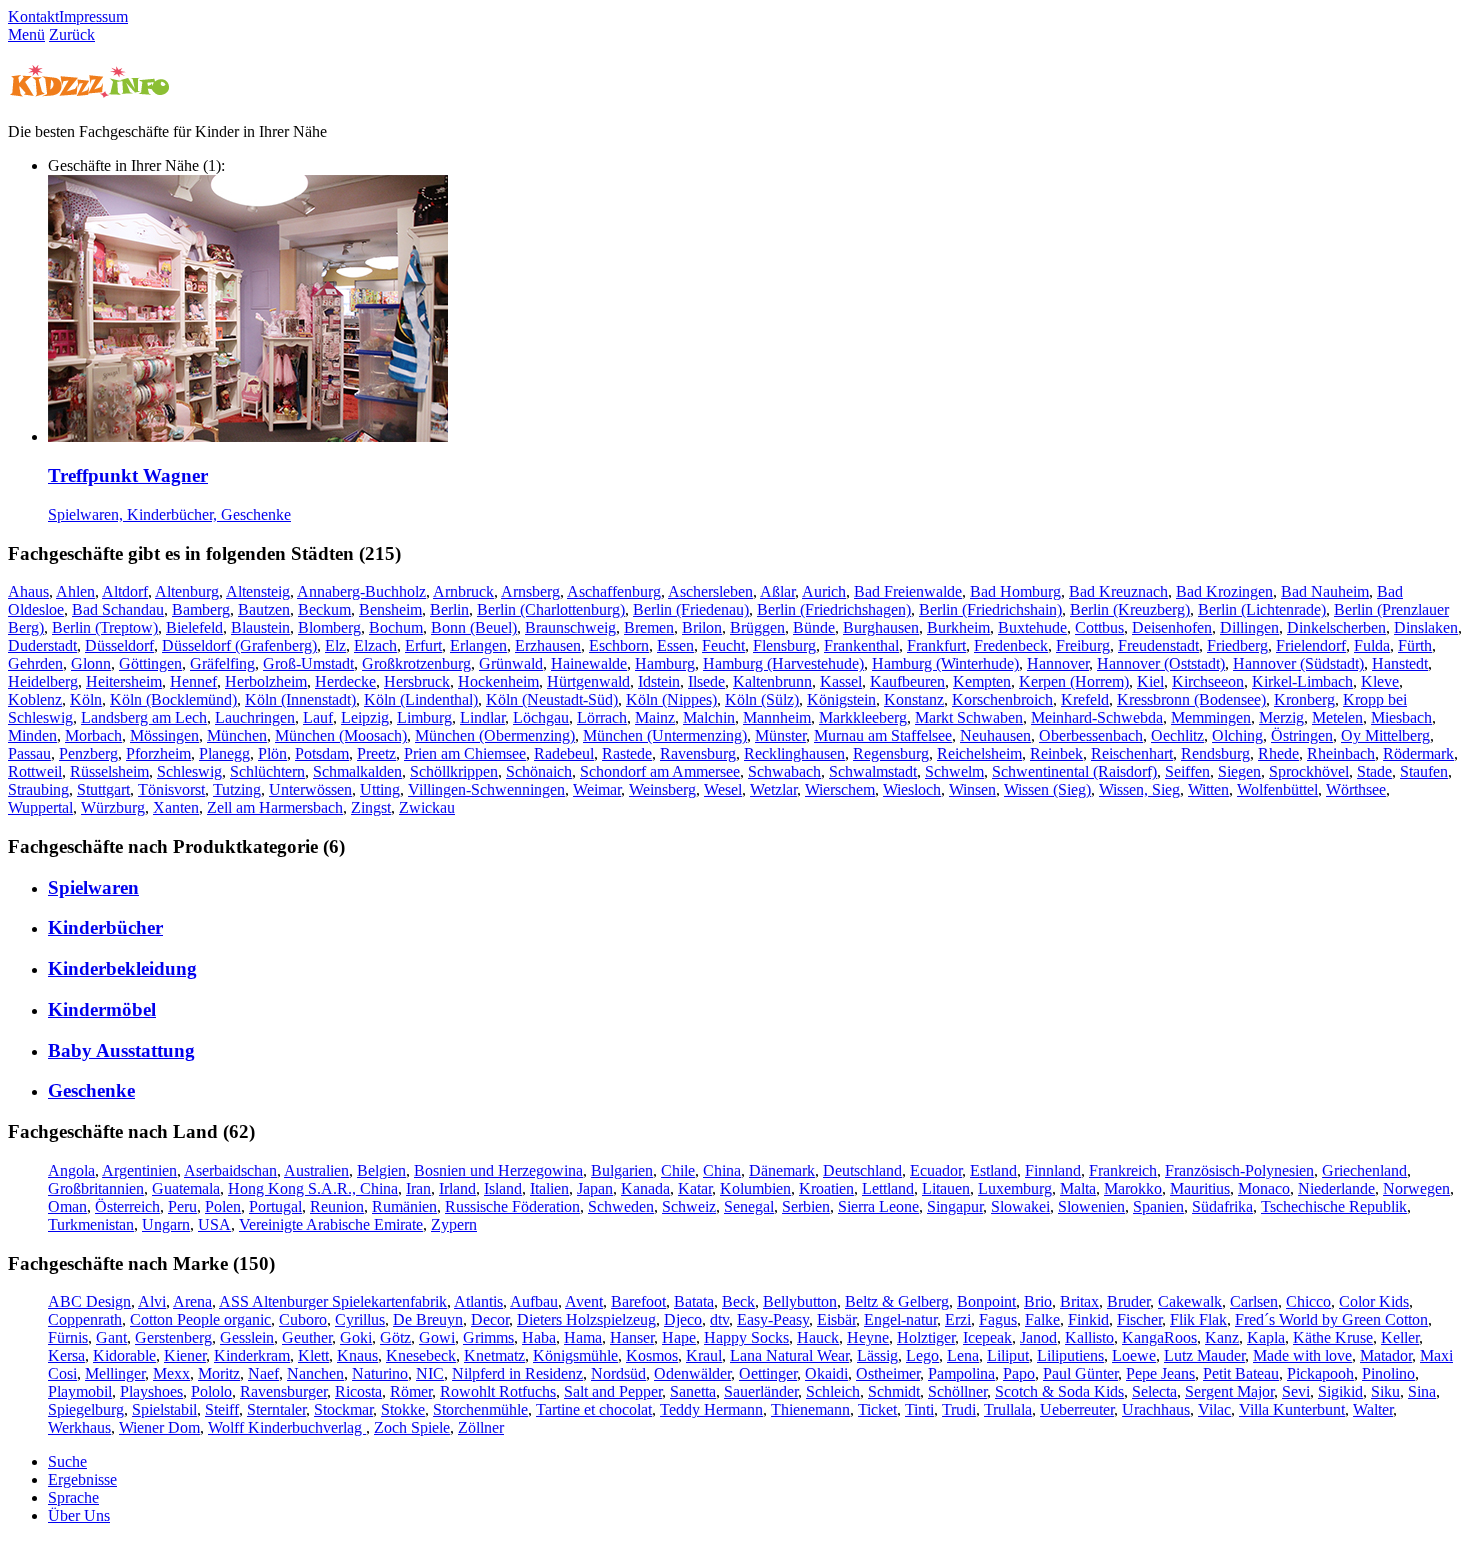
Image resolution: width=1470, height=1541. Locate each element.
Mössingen (164, 735)
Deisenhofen (1172, 627)
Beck (738, 1301)
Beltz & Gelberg (897, 1301)
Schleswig (189, 771)
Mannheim (777, 717)
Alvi (152, 1301)
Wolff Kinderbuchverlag (287, 1427)
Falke (1042, 1319)
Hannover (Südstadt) (1298, 663)
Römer (411, 1391)
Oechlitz (1177, 735)
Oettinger (768, 1373)
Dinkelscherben (1336, 627)
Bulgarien (622, 1170)
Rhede (1278, 753)
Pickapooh (1320, 1373)
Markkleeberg (863, 717)
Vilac (1214, 1409)
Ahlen (75, 591)
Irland (457, 1188)
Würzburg (113, 807)
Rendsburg (1215, 753)
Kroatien (826, 1188)
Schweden (621, 1206)
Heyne (868, 1337)
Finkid (1088, 1319)
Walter (1373, 1409)
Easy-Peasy (773, 1319)
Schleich (833, 1391)
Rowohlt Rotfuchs (498, 1391)
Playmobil (80, 1391)
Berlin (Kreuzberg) (1130, 609)
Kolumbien (755, 1188)
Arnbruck (463, 591)
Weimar (597, 789)
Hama (583, 1337)
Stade (1374, 771)
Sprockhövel (1309, 771)
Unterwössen (310, 789)
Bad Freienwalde (908, 591)
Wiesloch (912, 789)
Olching (1237, 735)
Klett (313, 1355)
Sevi (1296, 1391)
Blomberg (329, 627)
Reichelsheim (979, 753)
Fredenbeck (1011, 645)
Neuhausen (995, 735)
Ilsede (706, 681)
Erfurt (423, 645)
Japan (595, 1188)
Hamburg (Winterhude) (945, 663)
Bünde (814, 627)
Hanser (632, 1337)
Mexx (171, 1373)
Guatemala (186, 1188)
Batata (694, 1301)
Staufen (1424, 771)
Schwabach (784, 771)
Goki (356, 1337)
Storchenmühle (480, 1409)
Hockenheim (498, 681)
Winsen (972, 789)
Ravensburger (283, 1391)
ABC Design (89, 1301)
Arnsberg (530, 591)
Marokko (1133, 1188)
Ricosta (358, 1391)
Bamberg (201, 609)
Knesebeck (421, 1355)
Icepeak (987, 1337)
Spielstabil (164, 1409)
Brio (1038, 1301)
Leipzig (365, 717)
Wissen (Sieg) (1047, 789)
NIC (430, 1373)
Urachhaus (1156, 1409)
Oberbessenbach (1091, 735)
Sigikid (1340, 1391)
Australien (316, 1170)
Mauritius (1200, 1188)
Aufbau (534, 1301)
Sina (1422, 1391)
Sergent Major (1229, 1391)
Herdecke (345, 681)
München (237, 735)
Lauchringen (255, 717)
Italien (549, 1188)
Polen (223, 1206)
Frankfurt (936, 645)
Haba (539, 1337)
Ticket (877, 1409)
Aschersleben (710, 591)
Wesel (723, 789)
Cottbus (1099, 627)
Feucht (723, 645)
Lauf (318, 717)
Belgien (381, 1170)
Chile (678, 1170)
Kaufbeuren (907, 681)
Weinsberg (662, 789)
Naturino (380, 1373)
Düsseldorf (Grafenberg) (239, 645)
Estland (993, 1170)
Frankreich (1123, 1170)
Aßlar (777, 591)
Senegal (749, 1206)
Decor (490, 1319)
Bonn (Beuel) (474, 627)
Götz (395, 1337)
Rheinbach (1341, 753)
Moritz (219, 1373)
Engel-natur (900, 1319)
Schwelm (954, 771)
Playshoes (151, 1391)
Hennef (193, 681)
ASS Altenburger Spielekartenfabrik (333, 1301)
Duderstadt (42, 645)
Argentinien (139, 1170)
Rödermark (1418, 753)
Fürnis (68, 1337)
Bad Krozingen (1224, 591)
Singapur (955, 1206)
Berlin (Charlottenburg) (551, 609)
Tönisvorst (171, 789)
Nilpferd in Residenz (517, 1373)
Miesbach (1401, 717)
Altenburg (187, 591)
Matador (1386, 1355)
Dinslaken (1426, 627)
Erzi (958, 1319)
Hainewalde (589, 663)
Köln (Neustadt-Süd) (552, 699)
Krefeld (1085, 699)
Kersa (66, 1355)
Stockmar (343, 1409)
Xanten (176, 807)
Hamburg (665, 663)
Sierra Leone (878, 1206)
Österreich (127, 1206)
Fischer (1139, 1319)
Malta (1078, 1188)
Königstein (841, 699)
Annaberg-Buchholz (361, 591)
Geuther (307, 1337)
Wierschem (840, 789)
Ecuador (936, 1170)
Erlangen (478, 645)
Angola (71, 1170)
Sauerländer (761, 1391)
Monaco (1264, 1188)
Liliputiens (1070, 1355)
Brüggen (757, 627)
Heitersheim (124, 681)
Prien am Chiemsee (465, 753)
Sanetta (693, 1391)
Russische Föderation (512, 1206)
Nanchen (315, 1373)
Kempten (982, 681)
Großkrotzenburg (416, 663)
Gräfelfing (222, 663)
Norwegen (1416, 1188)
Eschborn (619, 645)
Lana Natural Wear (789, 1355)
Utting (380, 789)
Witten (1208, 789)
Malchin (709, 717)
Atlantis (478, 1301)
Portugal (275, 1206)
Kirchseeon (1208, 681)
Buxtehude (1032, 627)
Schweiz (689, 1206)
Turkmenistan (91, 1224)
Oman (67, 1206)
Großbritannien (96, 1188)
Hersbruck (417, 681)
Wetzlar (773, 789)
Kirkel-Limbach (1302, 681)
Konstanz (914, 699)
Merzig (1281, 717)
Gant (111, 1337)
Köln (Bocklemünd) (173, 699)
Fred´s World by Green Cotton (1331, 1319)
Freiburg (1083, 645)
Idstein (659, 681)
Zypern (454, 1224)
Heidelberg (43, 681)
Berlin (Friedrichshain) (990, 609)
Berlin (449, 609)
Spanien (1158, 1206)
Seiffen (1187, 771)
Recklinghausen (794, 753)
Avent (584, 1301)
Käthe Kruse (1333, 1337)
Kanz (1222, 1337)
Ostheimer (888, 1373)
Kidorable (124, 1355)
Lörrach (602, 717)
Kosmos (652, 1355)
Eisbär (836, 1319)
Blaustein (260, 627)
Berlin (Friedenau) (691, 609)
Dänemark (782, 1170)
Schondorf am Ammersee (660, 771)
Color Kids (1374, 1301)
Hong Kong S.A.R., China (313, 1188)
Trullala (1008, 1409)
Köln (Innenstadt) (300, 699)
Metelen (1337, 717)
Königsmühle (575, 1355)
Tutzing (237, 789)
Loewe (1134, 1355)
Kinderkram (252, 1355)
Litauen (946, 1188)
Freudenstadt (1158, 645)
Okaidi (826, 1373)
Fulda (1372, 645)
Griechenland (1364, 1170)
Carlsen (1254, 1301)
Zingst (371, 807)
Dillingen (1249, 627)
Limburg (424, 717)
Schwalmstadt (873, 771)
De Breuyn (428, 1319)
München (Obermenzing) (495, 735)
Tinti (919, 1409)
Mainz (655, 717)
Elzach (375, 645)
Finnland (1053, 1170)
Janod (1038, 1337)
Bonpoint (986, 1301)
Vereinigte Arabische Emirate (331, 1224)
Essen (675, 645)
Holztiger (926, 1337)
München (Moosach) (341, 735)
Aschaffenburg (614, 591)
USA (214, 1224)
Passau (29, 753)
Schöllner (957, 1391)
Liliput (1008, 1355)
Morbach (93, 735)
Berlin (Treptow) (105, 627)
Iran (418, 1188)
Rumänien (404, 1206)
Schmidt (894, 1391)
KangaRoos (1159, 1337)
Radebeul (564, 753)
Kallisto (1089, 1337)
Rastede (627, 753)
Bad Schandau (118, 609)
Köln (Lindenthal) (421, 699)
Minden (32, 735)
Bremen (649, 627)
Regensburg (891, 753)
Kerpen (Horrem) (1074, 681)
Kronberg (1304, 699)
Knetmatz (494, 1355)
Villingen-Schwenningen (486, 789)
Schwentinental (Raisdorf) (1074, 771)
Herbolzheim (266, 681)
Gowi (437, 1337)
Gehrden (35, 663)
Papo (1019, 1373)
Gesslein (247, 1337)
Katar (695, 1188)
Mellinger (115, 1373)
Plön (272, 753)
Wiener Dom (159, 1427)
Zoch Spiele (412, 1427)
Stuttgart (103, 789)
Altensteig (258, 591)
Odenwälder (692, 1373)
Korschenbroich (1002, 699)
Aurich (824, 591)
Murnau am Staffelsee (883, 735)
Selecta (1154, 1391)
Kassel (841, 681)
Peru (182, 1206)
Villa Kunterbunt (1292, 1409)
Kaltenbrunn (772, 681)
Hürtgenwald (588, 681)
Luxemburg (1015, 1188)
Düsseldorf (119, 645)
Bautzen (264, 609)
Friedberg (1237, 645)
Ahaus (28, 591)
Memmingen (1211, 717)
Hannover (1058, 663)
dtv (719, 1319)
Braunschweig (570, 627)
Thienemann (810, 1409)
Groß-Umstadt (308, 663)
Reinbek (1056, 753)
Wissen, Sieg (1139, 789)
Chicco (1308, 1301)
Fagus (998, 1319)
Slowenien (1091, 1206)
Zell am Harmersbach (275, 807)
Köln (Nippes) (671, 699)
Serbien (806, 1206)
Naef (263, 1373)
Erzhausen (548, 645)
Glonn (91, 663)
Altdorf (125, 591)
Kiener (185, 1355)
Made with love (1302, 1355)
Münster (780, 735)
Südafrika (1222, 1206)
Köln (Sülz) (762, 699)
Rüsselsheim (109, 771)
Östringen (1302, 735)
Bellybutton (800, 1301)
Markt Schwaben (969, 717)
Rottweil (35, 771)
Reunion (337, 1206)
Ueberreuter (1077, 1409)
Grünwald (511, 663)
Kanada (645, 1188)
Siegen (1239, 771)
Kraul (704, 1355)
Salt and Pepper (613, 1391)
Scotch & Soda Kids (1059, 1391)
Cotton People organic (200, 1319)
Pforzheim (158, 753)
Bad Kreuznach (1118, 591)
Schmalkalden (357, 771)
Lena (963, 1355)
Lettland (888, 1188)
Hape (679, 1337)
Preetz (376, 753)
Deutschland (862, 1170)
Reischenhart (1132, 753)
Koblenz (35, 699)
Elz (335, 645)
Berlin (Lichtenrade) (1262, 609)
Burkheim (958, 627)
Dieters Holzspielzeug (586, 1319)
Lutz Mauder (1204, 1355)
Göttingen (150, 663)
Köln (86, 699)
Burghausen (881, 627)
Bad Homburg (1015, 591)
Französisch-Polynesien (1239, 1170)
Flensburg (784, 645)
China (722, 1170)
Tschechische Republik (1334, 1206)
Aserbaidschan (230, 1170)
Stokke (403, 1409)
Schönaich (539, 771)
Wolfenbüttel (1277, 789)
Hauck (818, 1337)
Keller (1400, 1337)
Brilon (702, 627)
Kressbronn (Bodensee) (1191, 699)
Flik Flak (1198, 1319)
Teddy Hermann (711, 1409)
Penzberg (88, 753)
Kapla (1266, 1337)
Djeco (683, 1319)
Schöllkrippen (454, 771)
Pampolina (961, 1373)
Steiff (222, 1409)
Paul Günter (1080, 1373)
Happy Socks (746, 1337)
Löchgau (541, 717)
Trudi (959, 1409)
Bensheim (390, 609)
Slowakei (1020, 1206)
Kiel (1150, 681)
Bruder (1128, 1301)
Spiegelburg (86, 1409)
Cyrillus (360, 1319)
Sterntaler (276, 1409)
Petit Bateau (1241, 1373)
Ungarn (166, 1224)
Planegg (224, 753)
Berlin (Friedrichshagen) (834, 609)
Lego (922, 1355)
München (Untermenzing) (665, 735)
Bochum (396, 627)
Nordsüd (618, 1373)
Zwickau (427, 807)
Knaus (357, 1355)
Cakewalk (1190, 1301)
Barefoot (638, 1301)
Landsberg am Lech (144, 717)
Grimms (488, 1337)
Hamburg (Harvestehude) (783, 663)
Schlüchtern (267, 771)
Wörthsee (1356, 789)
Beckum (324, 609)
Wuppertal (40, 807)
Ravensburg (698, 753)
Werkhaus (79, 1427)
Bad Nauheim (1325, 591)
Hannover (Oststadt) (1161, 663)
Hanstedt (1400, 663)
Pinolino (1388, 1373)
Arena (192, 1301)
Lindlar (482, 717)
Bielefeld (194, 627)
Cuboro (303, 1319)
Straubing (38, 789)
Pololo (211, 1391)
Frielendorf (1311, 645)
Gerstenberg (173, 1337)
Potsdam (322, 753)
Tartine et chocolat (594, 1409)
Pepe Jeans (1160, 1373)
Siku (1385, 1391)
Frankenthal (861, 645)
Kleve (1380, 681)
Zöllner (481, 1427)
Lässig (877, 1355)
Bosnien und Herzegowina (498, 1170)
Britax (1079, 1301)
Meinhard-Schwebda (1097, 717)
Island (503, 1188)
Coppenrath (85, 1319)
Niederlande (1336, 1188)
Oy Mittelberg (1385, 735)
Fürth (1415, 645)
